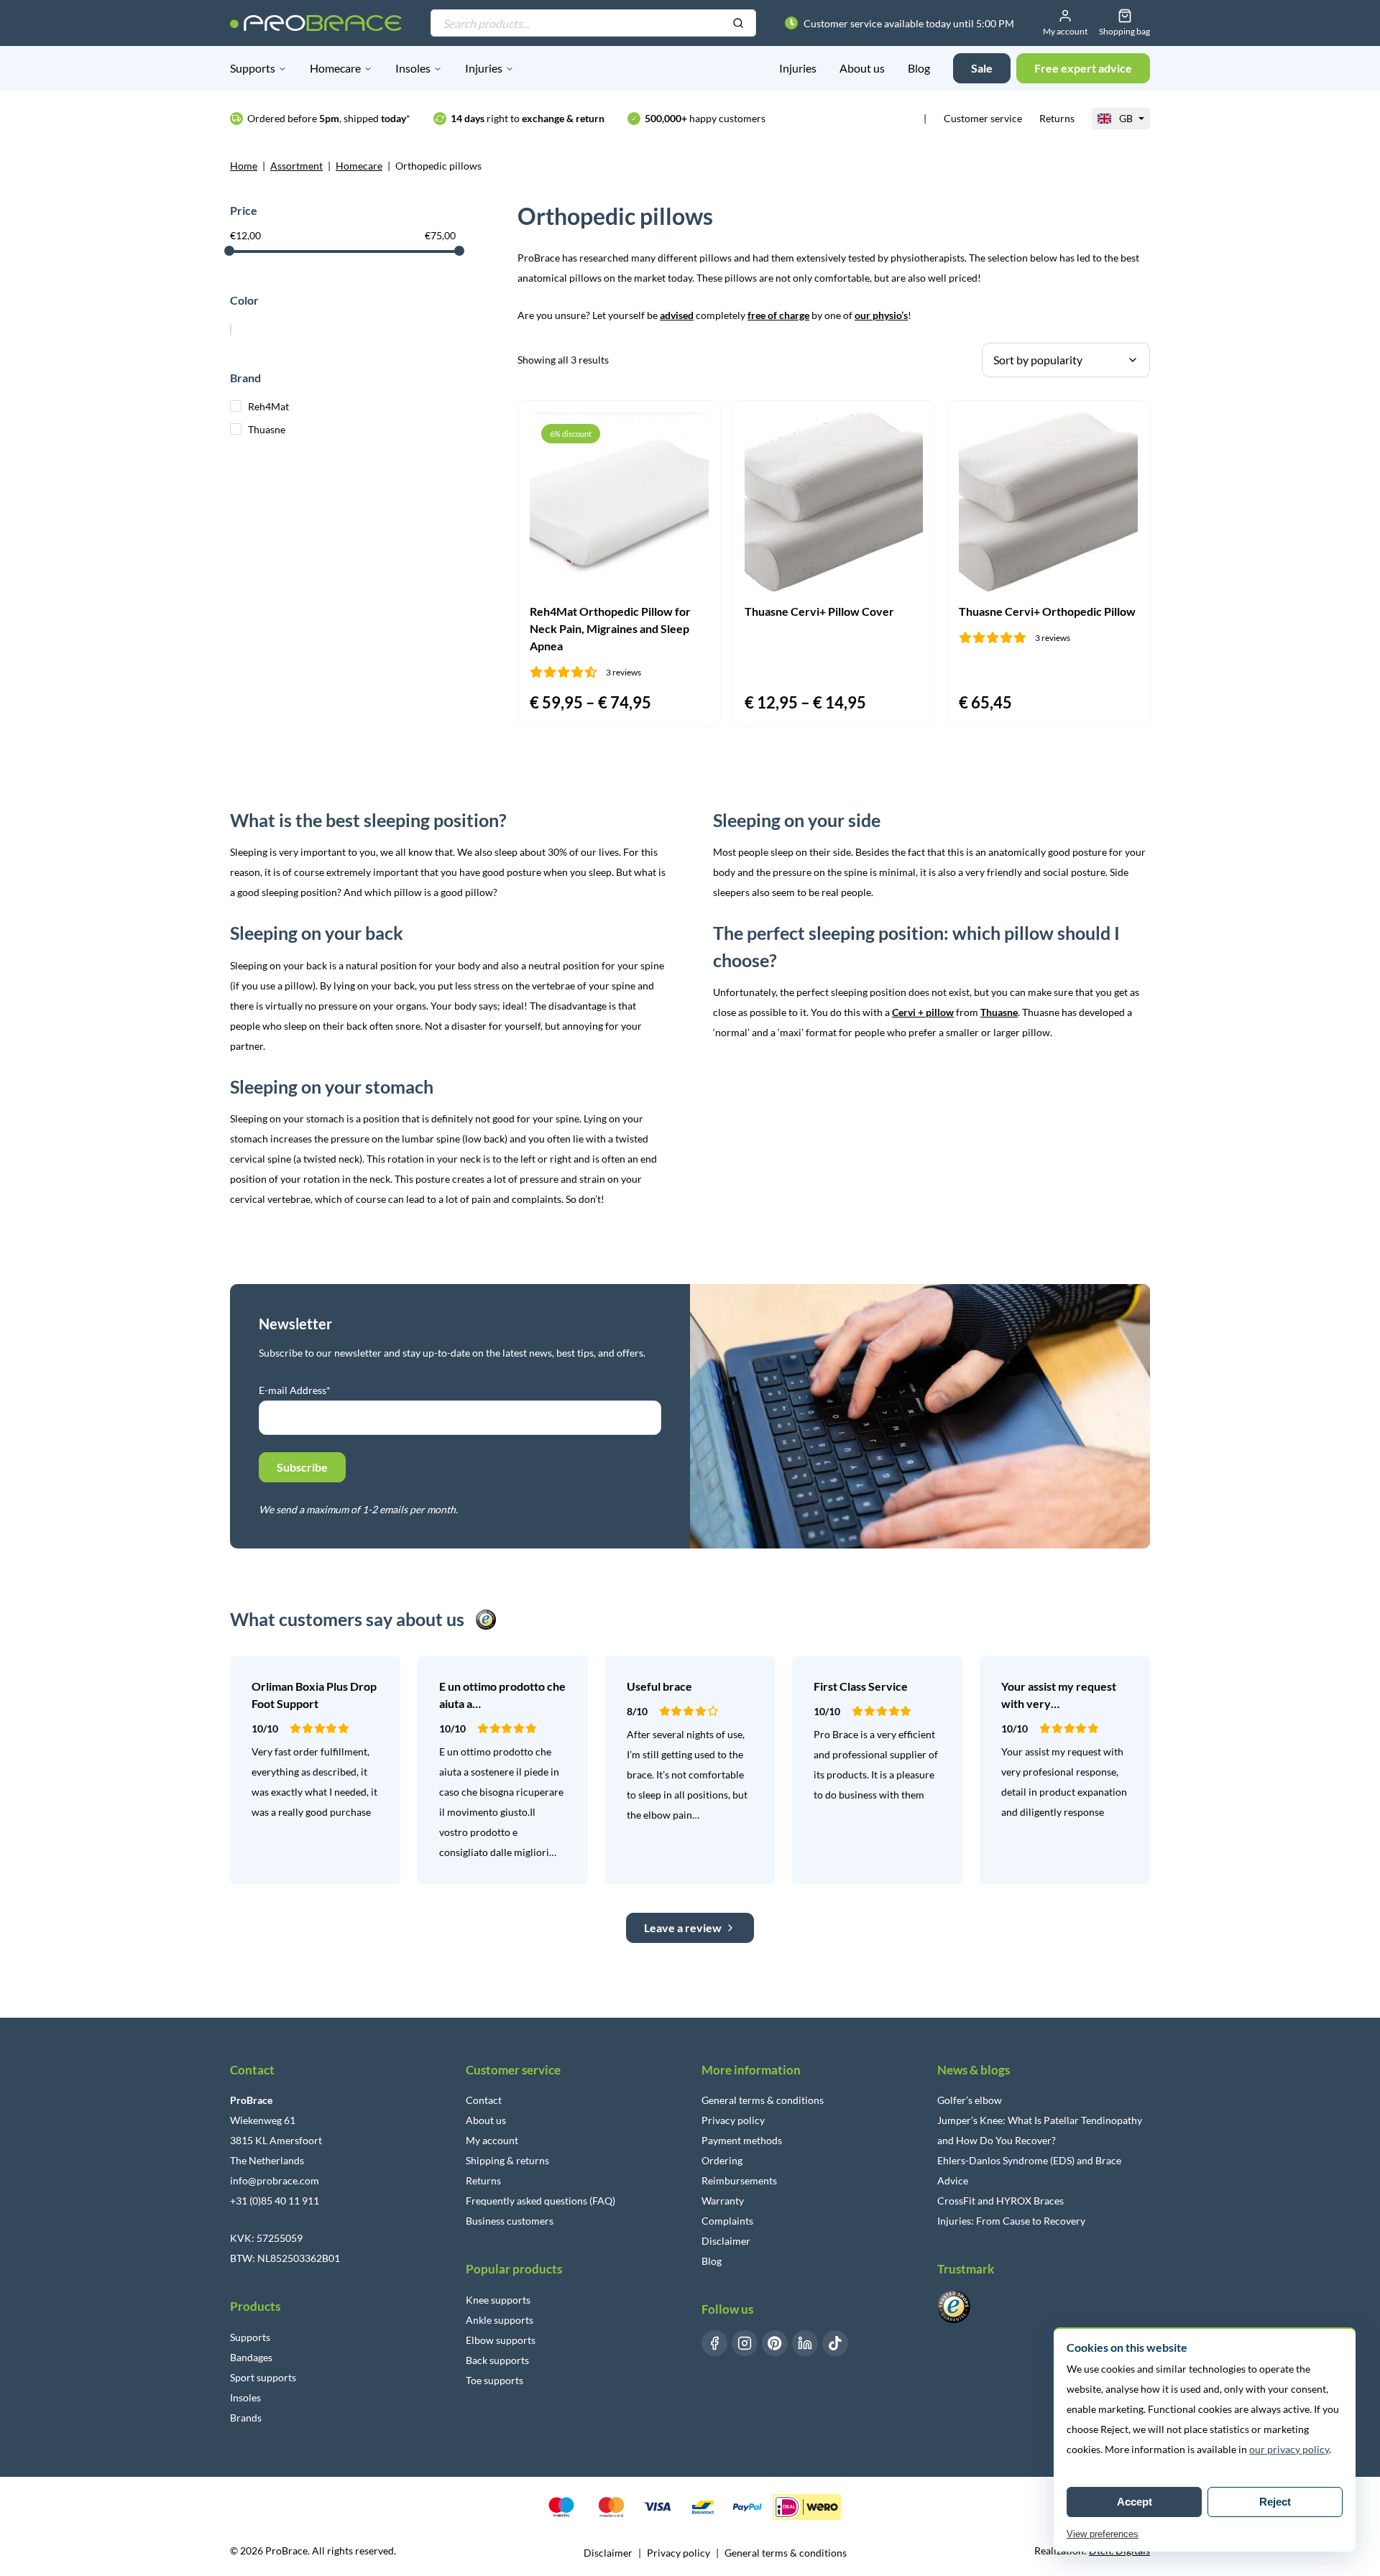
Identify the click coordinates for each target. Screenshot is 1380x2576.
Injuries (484, 68)
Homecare (335, 68)
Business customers (510, 2221)
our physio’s (881, 315)
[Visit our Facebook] (714, 2343)
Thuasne (267, 429)
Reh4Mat (268, 406)
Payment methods (742, 2140)
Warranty (723, 2201)
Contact (484, 2100)
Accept (1135, 2502)
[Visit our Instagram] (745, 2343)
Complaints (727, 2221)
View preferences (1103, 2534)
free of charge (778, 315)
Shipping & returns (507, 2160)
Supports (253, 68)
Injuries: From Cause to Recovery (1011, 2221)
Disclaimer (726, 2241)
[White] (231, 328)
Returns (1057, 118)
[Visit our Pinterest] (775, 2343)
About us (862, 68)
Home (244, 166)
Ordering (722, 2160)
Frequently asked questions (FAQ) (540, 2201)
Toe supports (494, 2380)
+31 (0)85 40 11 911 (275, 2201)
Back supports (497, 2360)
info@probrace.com (275, 2180)
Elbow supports (501, 2340)
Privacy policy (733, 2120)
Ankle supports (500, 2320)
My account (492, 2140)
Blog (919, 68)
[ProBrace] (316, 23)
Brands (246, 2418)
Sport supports (263, 2377)
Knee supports (498, 2300)
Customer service (983, 118)
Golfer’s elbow (970, 2100)
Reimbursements (739, 2180)
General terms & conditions (763, 2100)
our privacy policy (1289, 2449)
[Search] (738, 24)
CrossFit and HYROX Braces (1000, 2201)
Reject (1275, 2502)
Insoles (413, 68)
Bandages (251, 2357)
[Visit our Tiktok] (835, 2343)
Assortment (296, 166)
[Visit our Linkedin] (805, 2343)
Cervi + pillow (923, 1012)
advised (677, 315)
